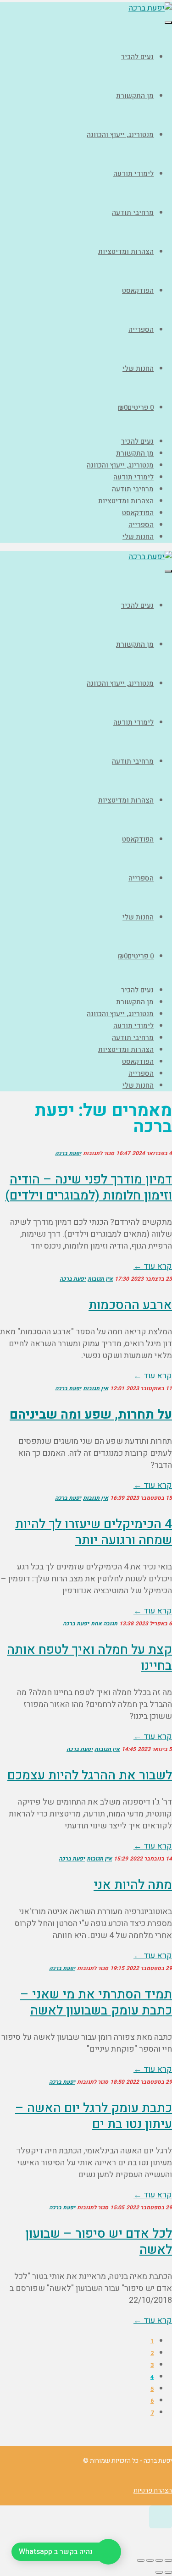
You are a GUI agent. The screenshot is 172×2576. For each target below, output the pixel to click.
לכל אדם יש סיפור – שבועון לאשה (99, 2242)
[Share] (159, 2560)
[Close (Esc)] (168, 2560)
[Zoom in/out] (141, 2560)
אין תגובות (100, 1279)
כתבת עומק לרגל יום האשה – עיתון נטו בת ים (94, 2116)
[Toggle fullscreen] (150, 2560)
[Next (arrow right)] (159, 2572)
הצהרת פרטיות (153, 2491)
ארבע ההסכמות (130, 1305)
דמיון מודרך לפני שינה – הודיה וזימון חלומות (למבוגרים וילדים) (89, 1188)
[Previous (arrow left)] (168, 2572)
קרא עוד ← (153, 1266)
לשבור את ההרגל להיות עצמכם (90, 1775)
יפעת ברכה (68, 1153)
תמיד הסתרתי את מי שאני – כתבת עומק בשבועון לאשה (96, 2003)
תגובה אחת (104, 1624)
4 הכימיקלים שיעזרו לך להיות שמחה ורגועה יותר (94, 1532)
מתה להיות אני (133, 1885)
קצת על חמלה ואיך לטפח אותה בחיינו (89, 1658)
